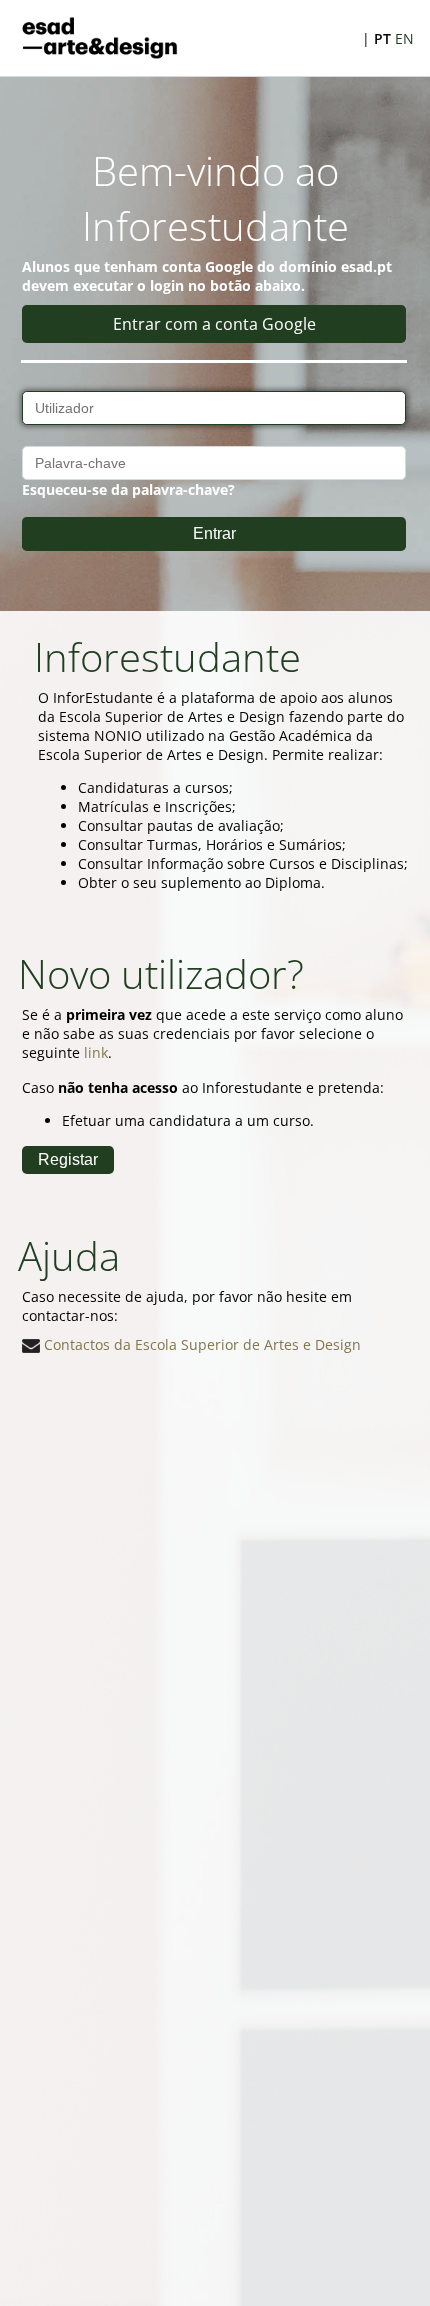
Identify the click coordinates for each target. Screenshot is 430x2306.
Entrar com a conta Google (214, 324)
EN (404, 38)
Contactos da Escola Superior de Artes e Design (200, 1344)
